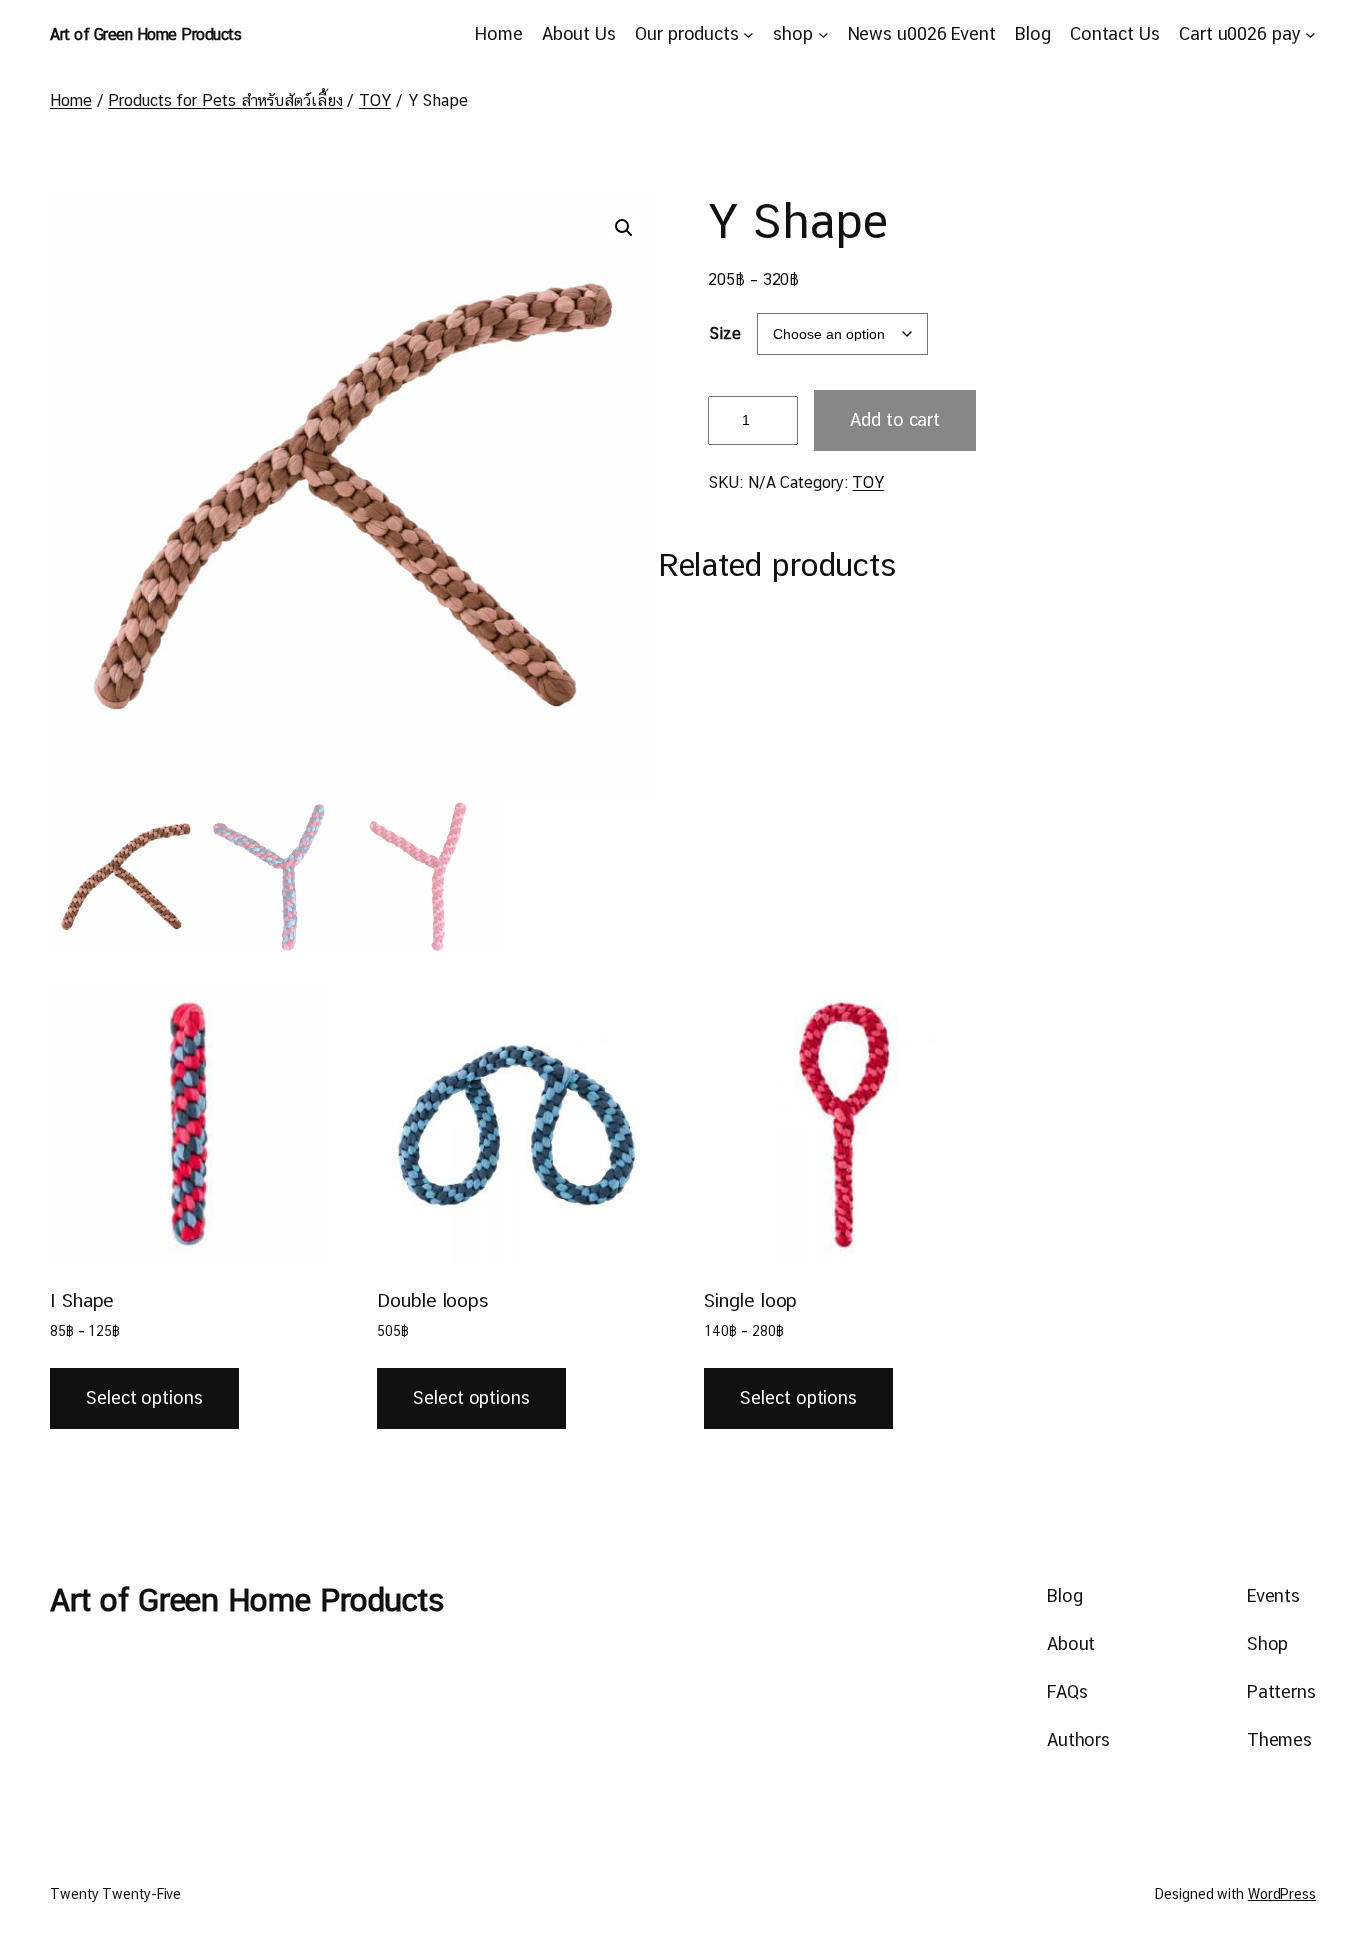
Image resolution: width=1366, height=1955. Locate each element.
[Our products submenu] (748, 34)
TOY (375, 100)
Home (71, 100)
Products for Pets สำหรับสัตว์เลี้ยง (225, 100)
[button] (624, 228)
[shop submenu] (823, 34)
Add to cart (895, 419)
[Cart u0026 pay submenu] (1310, 34)
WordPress (1282, 1894)
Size (725, 333)
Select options (144, 1397)
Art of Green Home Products (145, 34)
